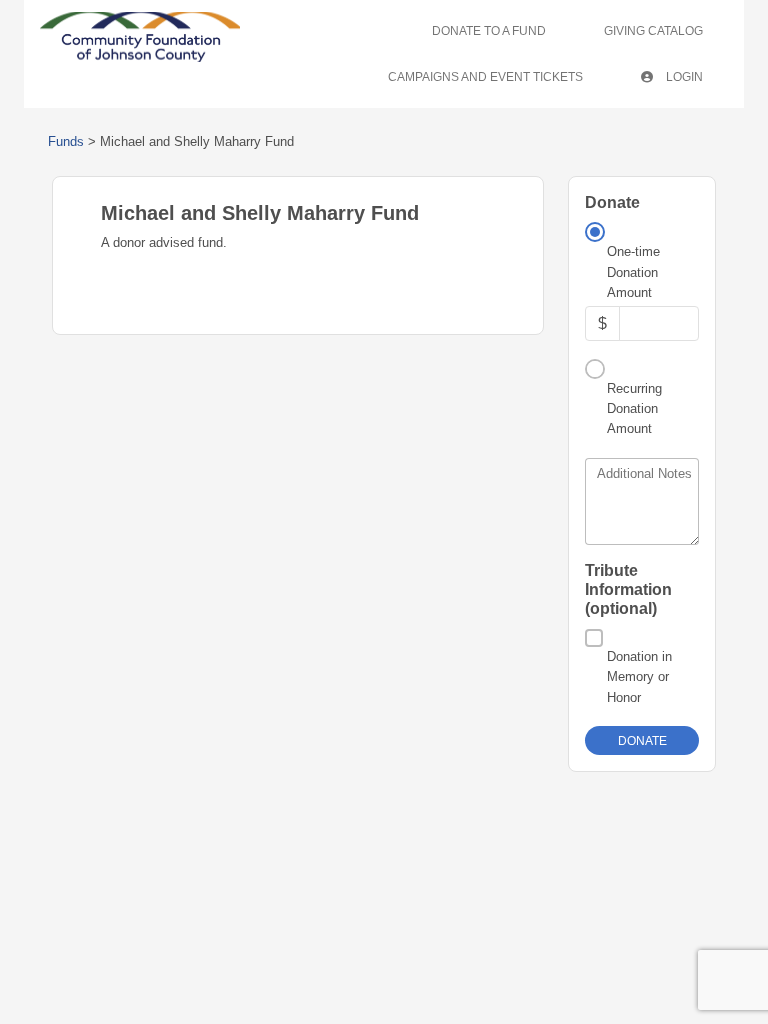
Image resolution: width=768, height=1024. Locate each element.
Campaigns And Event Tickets (485, 77)
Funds (66, 141)
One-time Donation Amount (633, 272)
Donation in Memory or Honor (639, 677)
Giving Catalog (653, 31)
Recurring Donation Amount (634, 409)
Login (683, 77)
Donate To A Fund (489, 31)
